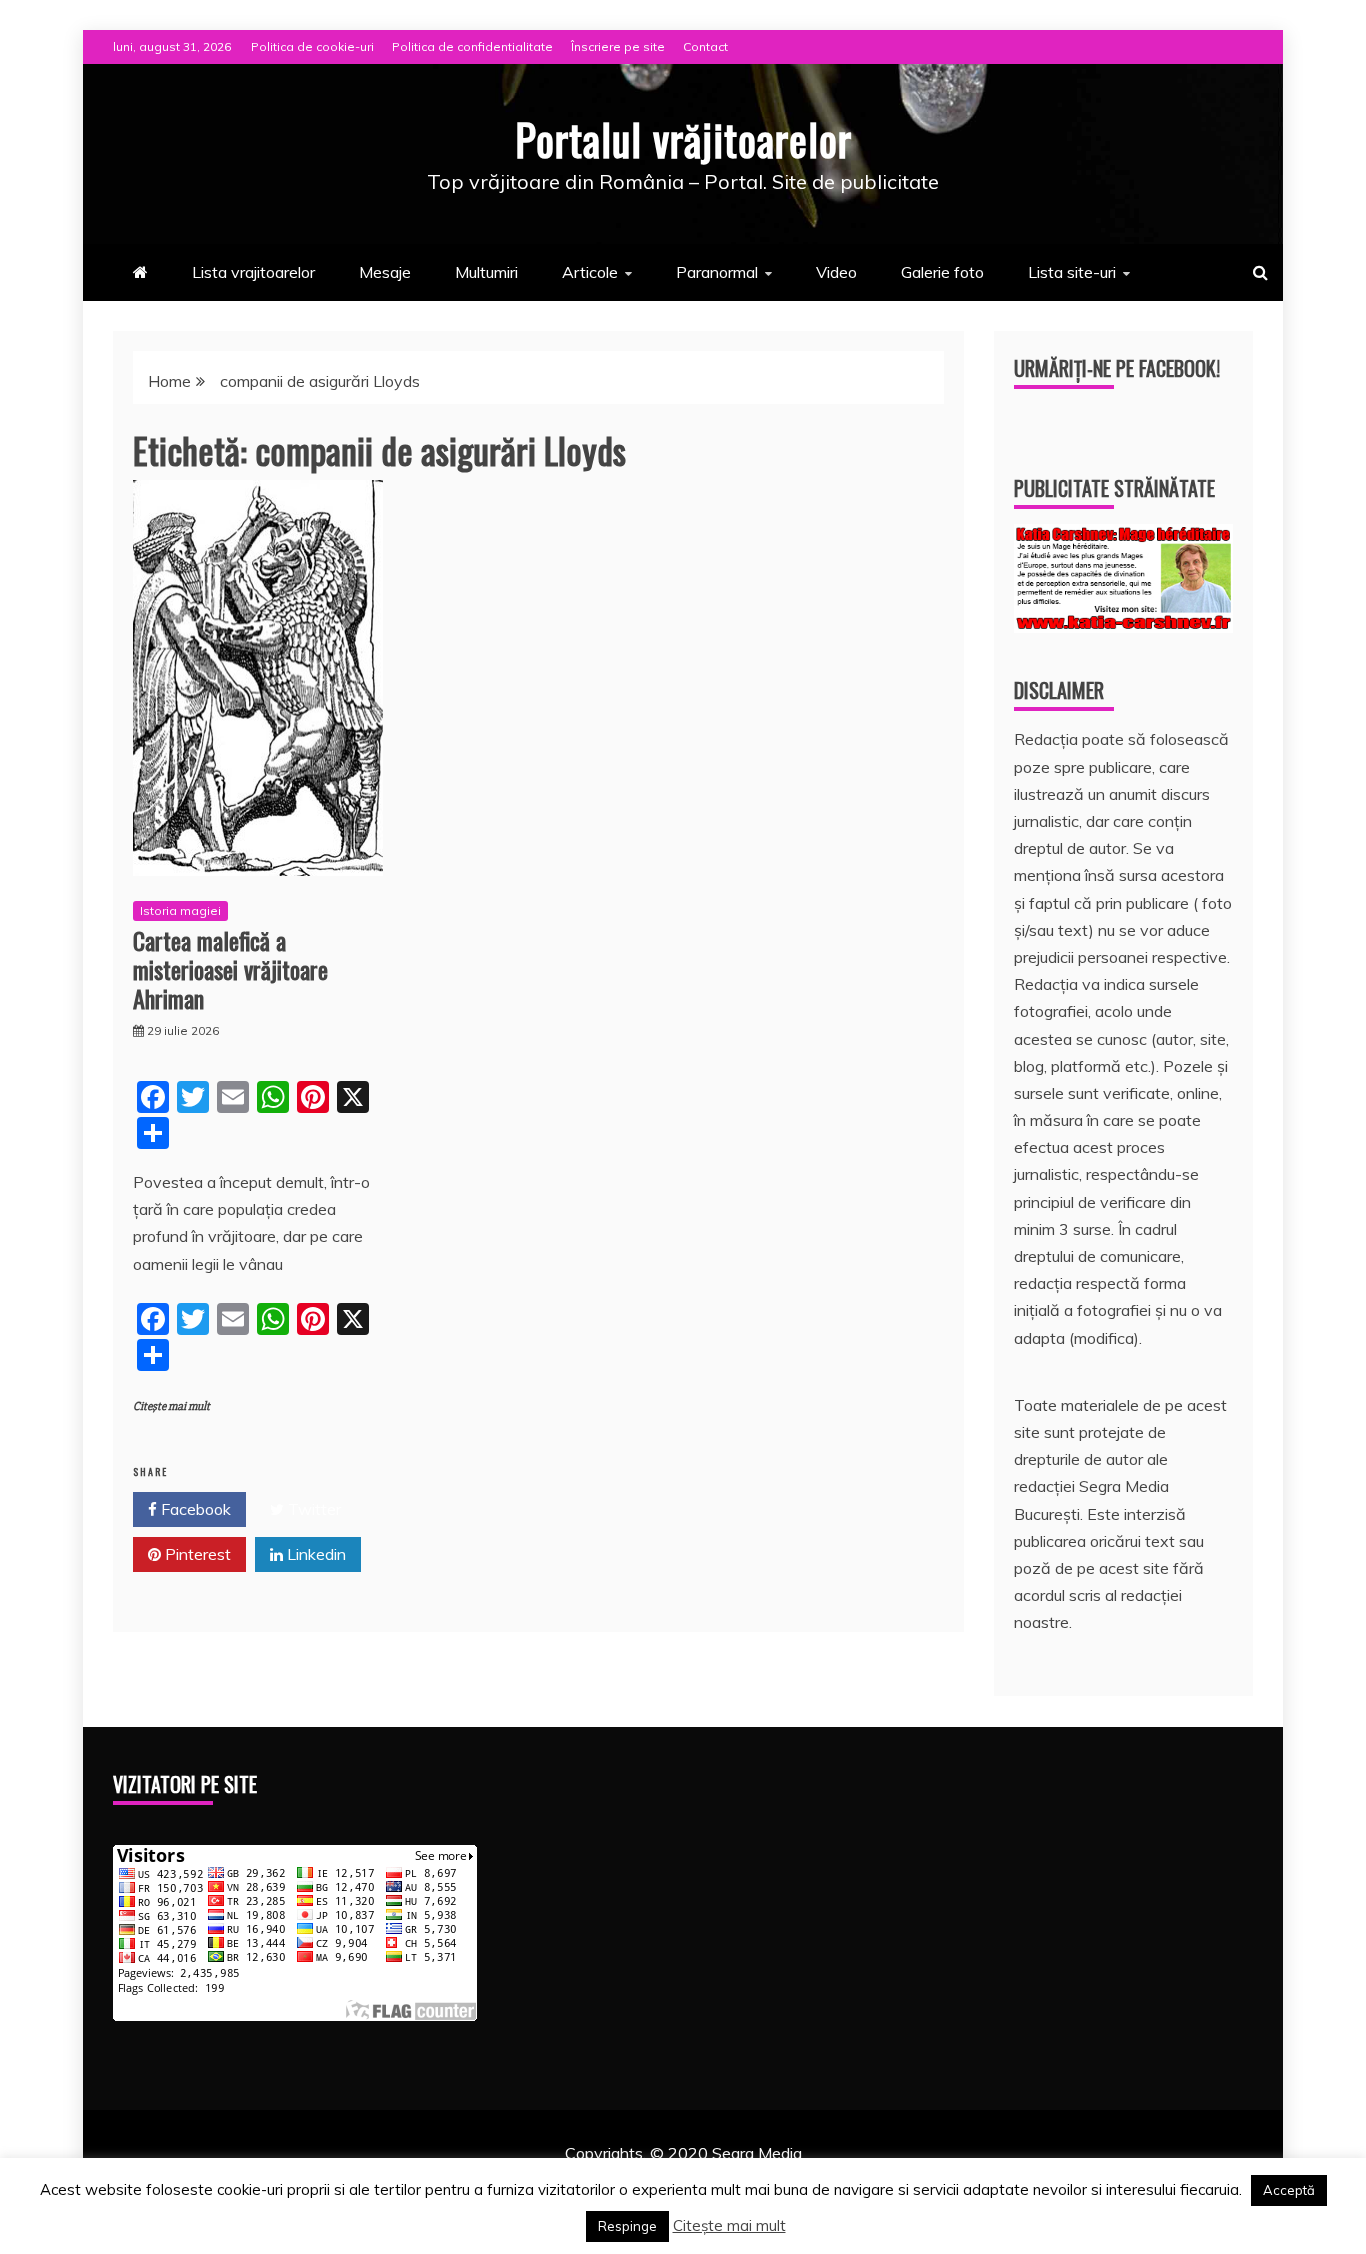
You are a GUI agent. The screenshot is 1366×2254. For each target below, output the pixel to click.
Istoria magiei (180, 910)
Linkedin (314, 1554)
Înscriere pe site (618, 46)
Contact (705, 46)
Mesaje (385, 272)
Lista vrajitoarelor (253, 272)
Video (836, 272)
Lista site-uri (1072, 272)
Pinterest (196, 1554)
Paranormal (717, 272)
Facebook (194, 1509)
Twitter (312, 1509)
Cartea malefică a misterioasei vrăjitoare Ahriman (230, 969)
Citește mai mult (171, 1406)
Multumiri (486, 272)
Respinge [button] (627, 2226)
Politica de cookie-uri (312, 46)
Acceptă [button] (1289, 2190)
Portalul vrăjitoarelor (683, 139)
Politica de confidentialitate (472, 46)
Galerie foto (942, 272)
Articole (590, 272)
